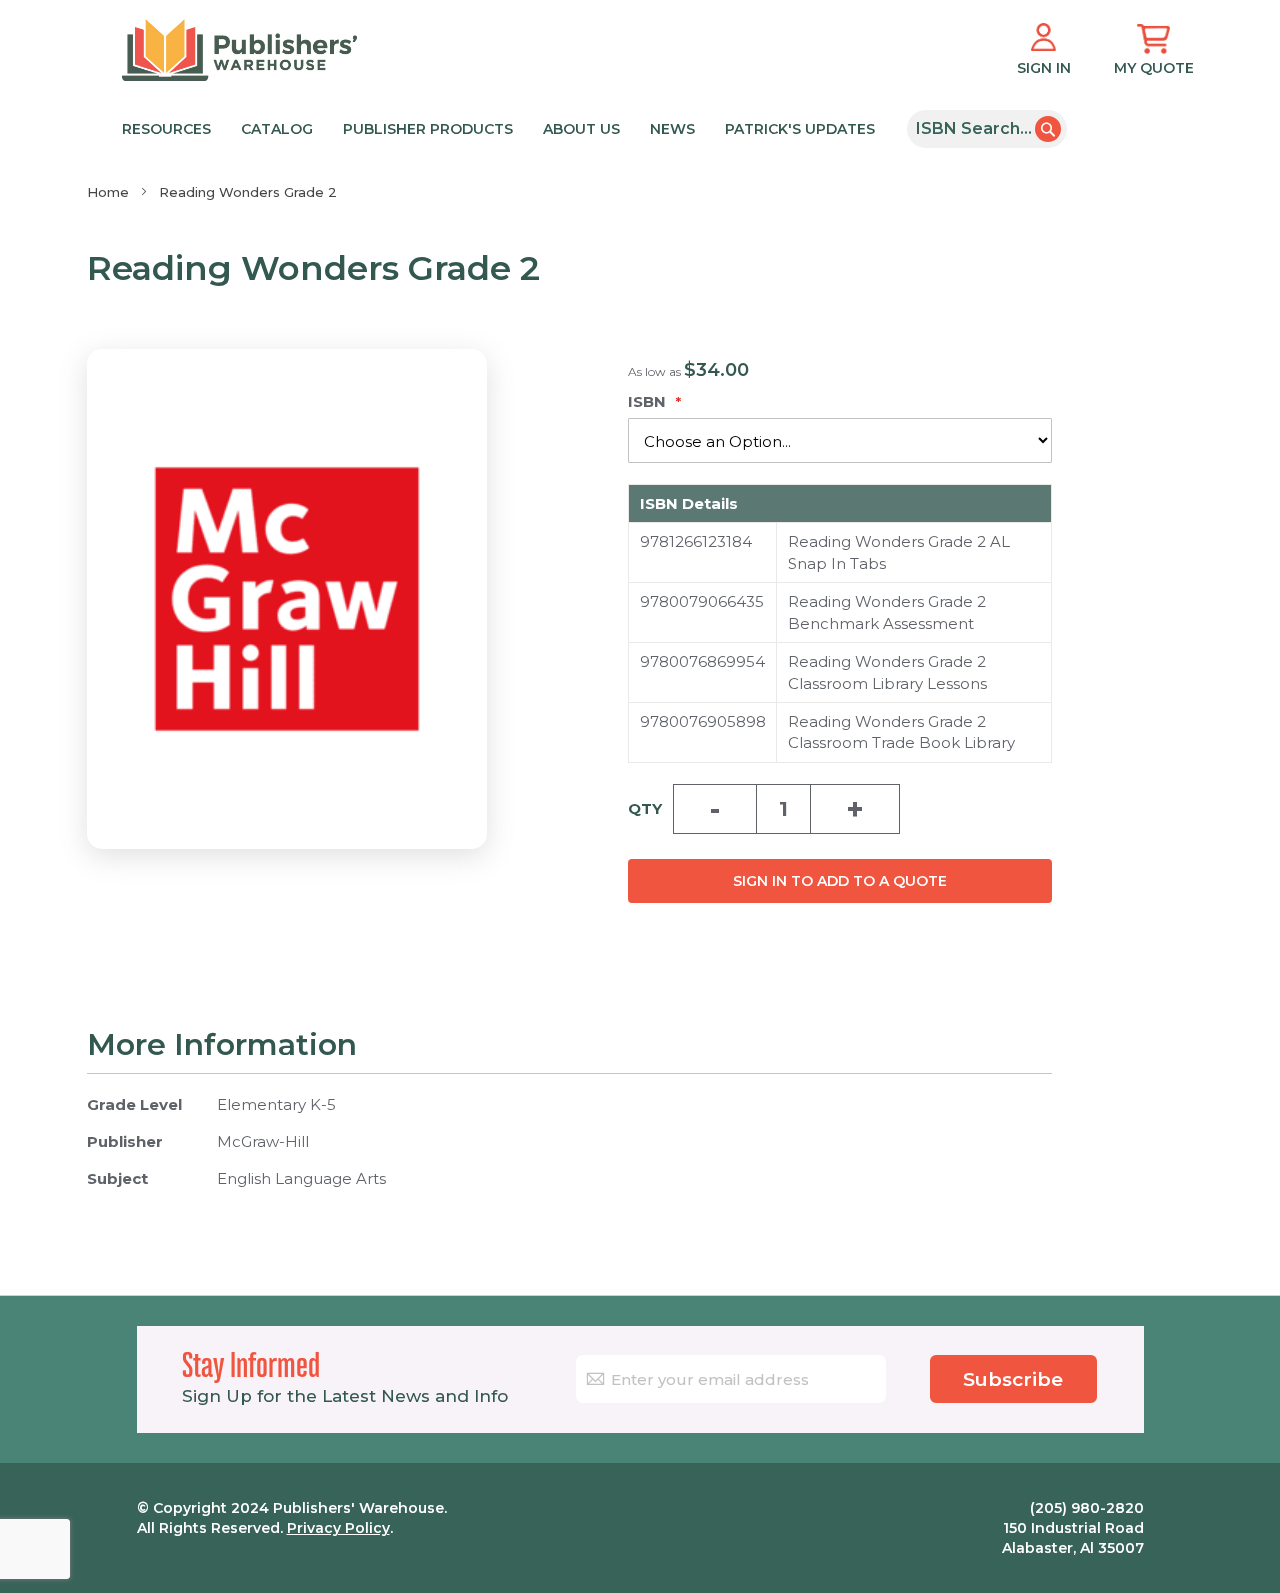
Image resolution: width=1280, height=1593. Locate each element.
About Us (581, 129)
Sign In (1044, 68)
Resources (166, 129)
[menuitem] (503, 127)
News (672, 129)
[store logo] (239, 50)
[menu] (507, 127)
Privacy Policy (338, 1528)
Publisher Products (428, 129)
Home (108, 192)
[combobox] (987, 129)
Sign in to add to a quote (840, 881)
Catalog (277, 129)
